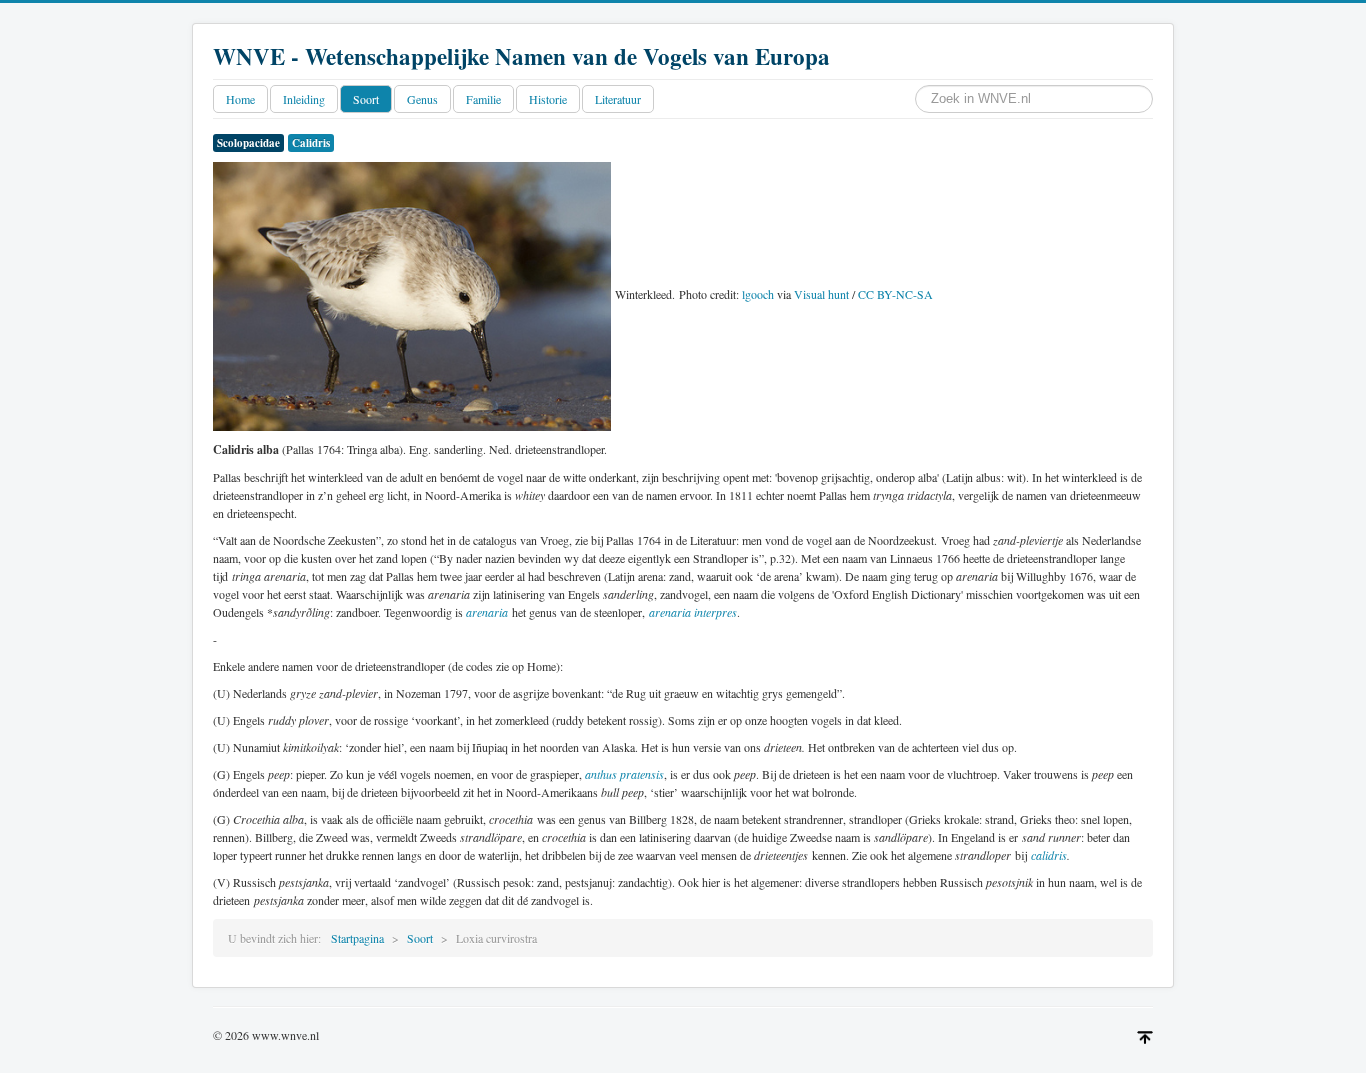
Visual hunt (821, 294)
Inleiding (304, 99)
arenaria (487, 612)
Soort (366, 99)
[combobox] (1034, 99)
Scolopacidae (248, 143)
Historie (548, 99)
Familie (483, 99)
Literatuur (618, 99)
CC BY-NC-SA (895, 294)
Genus (422, 99)
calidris (1049, 855)
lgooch (758, 294)
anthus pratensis (624, 774)
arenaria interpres (693, 612)
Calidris (311, 143)
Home (240, 99)
